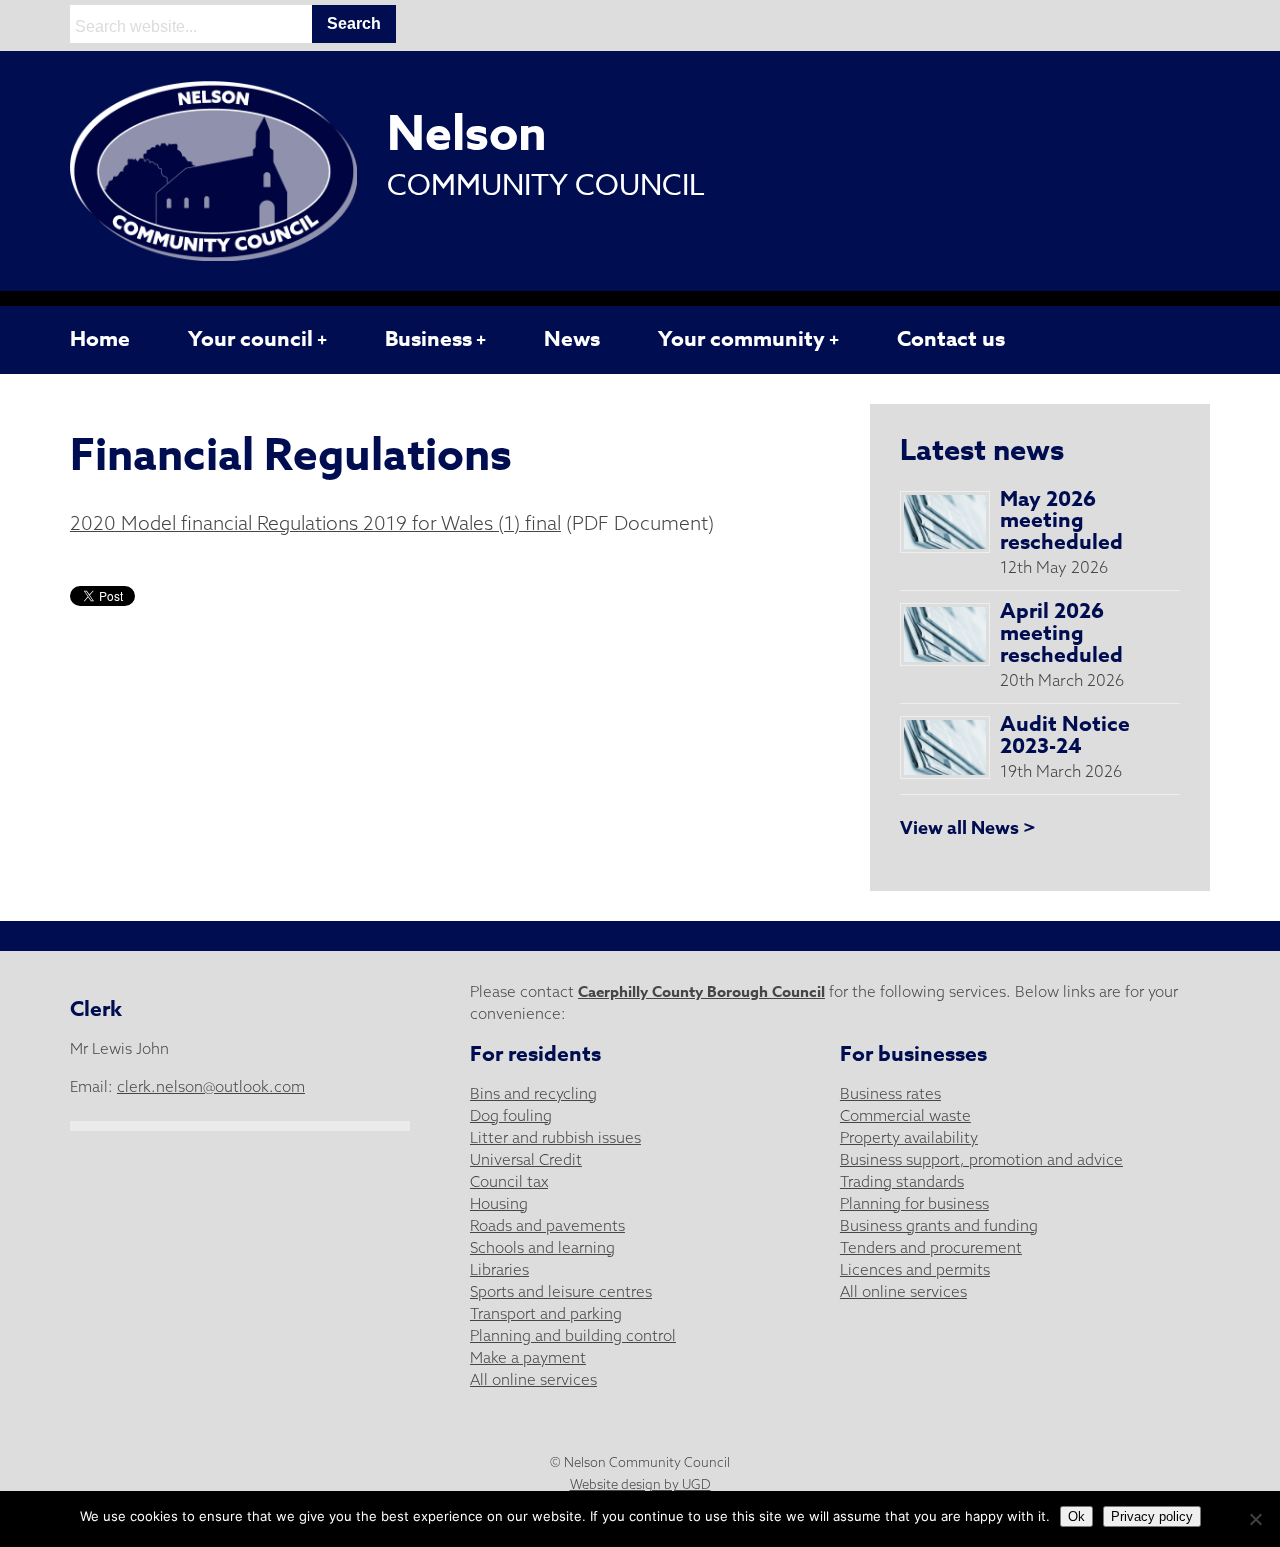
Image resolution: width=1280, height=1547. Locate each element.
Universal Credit (526, 1159)
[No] (1255, 1519)
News (572, 339)
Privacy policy (1152, 1516)
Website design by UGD (640, 1484)
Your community (741, 339)
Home (100, 339)
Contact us (951, 339)
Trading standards (902, 1181)
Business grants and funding (939, 1225)
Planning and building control (573, 1335)
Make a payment (528, 1357)
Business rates (890, 1093)
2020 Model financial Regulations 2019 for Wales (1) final (315, 523)
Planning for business (914, 1203)
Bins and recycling (533, 1093)
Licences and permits (915, 1269)
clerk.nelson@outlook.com (211, 1086)
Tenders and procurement (931, 1247)
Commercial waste (905, 1115)
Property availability (909, 1137)
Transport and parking (546, 1313)
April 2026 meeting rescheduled (1061, 633)
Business (428, 339)
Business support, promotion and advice (981, 1159)
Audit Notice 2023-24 (1065, 735)
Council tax (509, 1181)
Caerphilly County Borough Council (701, 991)
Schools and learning (542, 1247)
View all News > (968, 828)
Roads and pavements (547, 1225)
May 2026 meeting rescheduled (1061, 521)
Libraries (499, 1269)
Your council (250, 339)
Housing (499, 1203)
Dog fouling (511, 1115)
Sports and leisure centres (561, 1291)
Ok (1076, 1516)
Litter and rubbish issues (555, 1137)
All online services (533, 1379)
